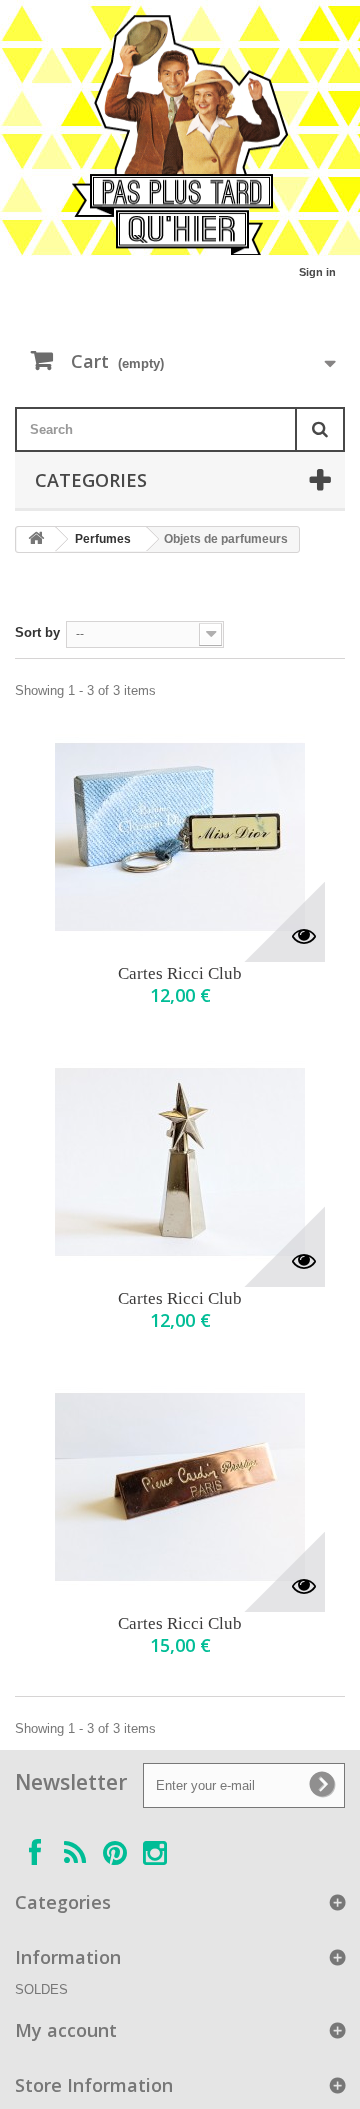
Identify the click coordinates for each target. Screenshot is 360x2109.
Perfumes (103, 539)
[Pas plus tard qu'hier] (180, 135)
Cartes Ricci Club (180, 973)
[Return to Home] (36, 539)
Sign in (317, 272)
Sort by (37, 632)
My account (66, 2030)
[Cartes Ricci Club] (180, 837)
